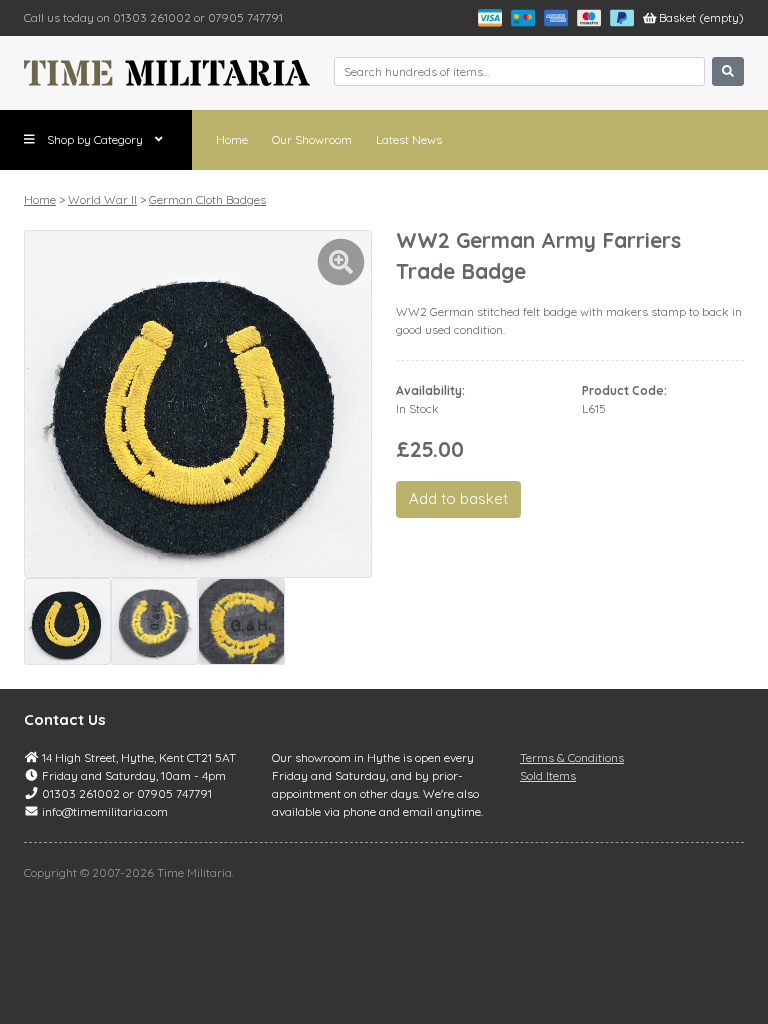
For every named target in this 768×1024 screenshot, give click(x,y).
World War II (102, 199)
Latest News (409, 139)
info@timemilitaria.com (105, 811)
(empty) (701, 17)
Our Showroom (312, 139)
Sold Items (548, 775)
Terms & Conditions (572, 757)
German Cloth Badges (207, 199)
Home (232, 139)
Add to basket (458, 498)
